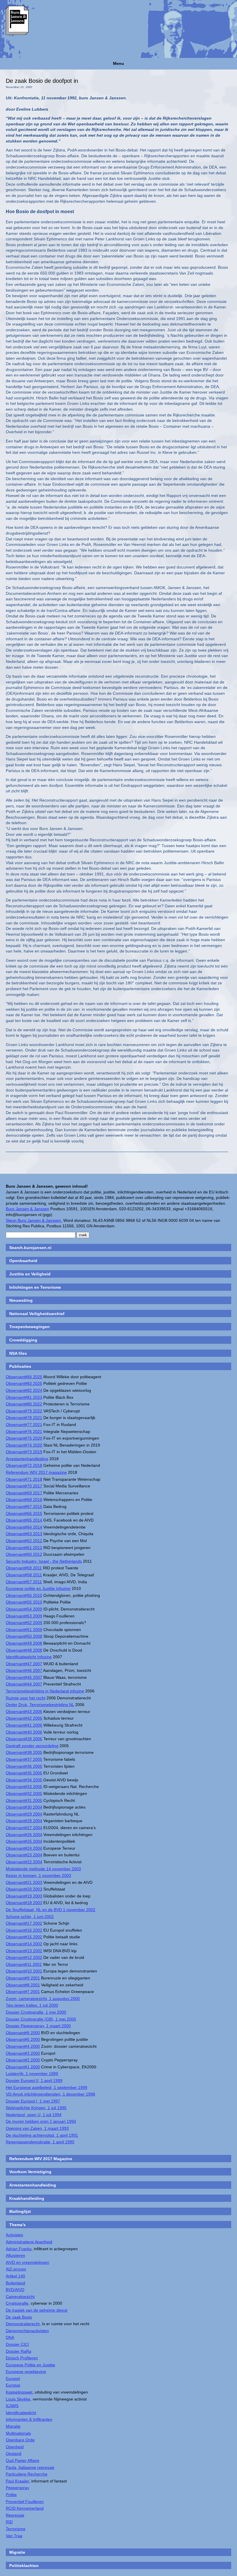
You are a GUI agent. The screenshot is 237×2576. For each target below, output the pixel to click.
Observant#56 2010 (24, 1595)
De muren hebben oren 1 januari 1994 (41, 2121)
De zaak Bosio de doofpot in (42, 81)
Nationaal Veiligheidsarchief (37, 1314)
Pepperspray (17, 2488)
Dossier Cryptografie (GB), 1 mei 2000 (41, 2019)
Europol (13, 2378)
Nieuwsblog (21, 1300)
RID (9, 2522)
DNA (10, 2337)
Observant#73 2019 (24, 1452)
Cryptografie (17, 2303)
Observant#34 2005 (24, 1780)
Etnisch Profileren (22, 2358)
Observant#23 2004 (24, 1855)
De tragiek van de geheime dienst (37, 2310)
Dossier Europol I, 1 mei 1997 (33, 2101)
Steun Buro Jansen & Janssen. (34, 1220)
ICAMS (12, 2406)
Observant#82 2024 (24, 1390)
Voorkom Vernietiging (30, 2172)
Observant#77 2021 (24, 1425)
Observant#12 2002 (24, 1957)
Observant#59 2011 (24, 1568)
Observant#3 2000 (23, 2053)
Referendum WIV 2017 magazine (36, 1472)
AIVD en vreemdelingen (27, 2262)
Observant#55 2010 (24, 1602)
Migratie (13, 2426)
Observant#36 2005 (24, 1766)
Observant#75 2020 (24, 1438)
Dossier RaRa (18, 2351)
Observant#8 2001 (23, 1985)
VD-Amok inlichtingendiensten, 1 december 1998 (50, 2094)
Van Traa (14, 2536)
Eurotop (13, 2385)
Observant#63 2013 (24, 1534)
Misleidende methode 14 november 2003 (43, 1869)
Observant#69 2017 (24, 1493)
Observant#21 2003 (24, 1882)
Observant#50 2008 (24, 1636)
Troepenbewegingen (29, 1327)
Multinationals (18, 2433)
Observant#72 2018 (24, 1465)
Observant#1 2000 (23, 2067)
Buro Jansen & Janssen (27, 1209)
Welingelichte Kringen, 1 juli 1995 (36, 2108)
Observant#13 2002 (24, 1951)
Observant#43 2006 (24, 1712)
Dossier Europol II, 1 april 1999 (34, 2080)
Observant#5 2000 (23, 2039)
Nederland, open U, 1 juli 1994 (34, 2115)
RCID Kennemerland (25, 2508)
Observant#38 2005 (24, 1752)
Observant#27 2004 (24, 1828)
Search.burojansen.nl (30, 1248)
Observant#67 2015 (24, 1507)
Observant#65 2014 (24, 1520)
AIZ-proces (16, 2269)
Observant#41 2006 (24, 1725)
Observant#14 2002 (24, 1944)
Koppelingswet (19, 2392)
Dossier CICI (17, 2344)
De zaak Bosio (19, 2317)
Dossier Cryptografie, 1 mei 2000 (36, 2012)
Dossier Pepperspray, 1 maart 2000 (38, 2026)
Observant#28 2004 (24, 1821)
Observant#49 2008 (24, 1643)
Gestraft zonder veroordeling (32, 1746)
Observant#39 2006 (24, 1739)
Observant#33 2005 (24, 1787)
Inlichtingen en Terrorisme (35, 1287)
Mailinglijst (20, 2211)
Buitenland (15, 2283)
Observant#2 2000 (23, 2060)
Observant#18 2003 (24, 1903)
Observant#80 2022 (24, 1404)
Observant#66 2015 (24, 1513)
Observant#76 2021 (24, 1431)
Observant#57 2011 (24, 1582)
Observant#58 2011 (24, 1575)
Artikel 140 (15, 2276)
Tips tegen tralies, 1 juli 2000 (32, 2005)
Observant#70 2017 (24, 1486)
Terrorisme (16, 2529)
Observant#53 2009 (24, 1616)
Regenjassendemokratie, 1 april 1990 (40, 2142)
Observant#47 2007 (24, 1664)
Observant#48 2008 (24, 1650)
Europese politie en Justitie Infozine (38, 1588)
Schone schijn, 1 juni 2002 (30, 1917)
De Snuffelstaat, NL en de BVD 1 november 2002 (51, 1910)
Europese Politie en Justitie (30, 2365)
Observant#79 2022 (24, 1411)
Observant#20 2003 (24, 1889)
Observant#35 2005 (24, 1773)
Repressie (15, 2515)
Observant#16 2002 (24, 1930)
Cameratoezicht (20, 2297)
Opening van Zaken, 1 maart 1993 (37, 2128)
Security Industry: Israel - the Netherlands (44, 1561)
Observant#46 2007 (24, 1670)
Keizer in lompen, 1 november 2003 (38, 1875)
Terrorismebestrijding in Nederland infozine (45, 1691)
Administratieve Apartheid (29, 2242)
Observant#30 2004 (24, 1807)
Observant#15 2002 (24, 1937)
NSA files (18, 1353)
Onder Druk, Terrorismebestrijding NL (40, 1705)
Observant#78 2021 (24, 1418)
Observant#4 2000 (23, 2046)
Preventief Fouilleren (25, 2502)
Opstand (14, 2453)
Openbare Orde (20, 2440)
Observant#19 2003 (24, 1896)
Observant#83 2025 (24, 1383)
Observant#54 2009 (24, 1609)
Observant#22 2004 (24, 1862)
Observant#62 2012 (24, 1541)
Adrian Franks (19, 2249)
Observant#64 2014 (24, 1527)
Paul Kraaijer (17, 2481)
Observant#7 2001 (23, 1992)
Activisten (14, 2235)
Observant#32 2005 (24, 1793)
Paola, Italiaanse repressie (30, 2467)
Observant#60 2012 (24, 1554)
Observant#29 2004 (24, 1814)
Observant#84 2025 (24, 1377)
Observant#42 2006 (24, 1718)
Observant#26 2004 (24, 1835)
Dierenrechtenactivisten (27, 2331)
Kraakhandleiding (27, 2198)
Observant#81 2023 (24, 1397)
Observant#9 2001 (23, 1978)
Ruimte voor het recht (26, 1698)
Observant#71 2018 (24, 1479)
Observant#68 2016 (24, 1500)
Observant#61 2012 (24, 1548)
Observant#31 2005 (24, 1800)
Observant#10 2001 (24, 1971)
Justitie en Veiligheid (30, 1274)
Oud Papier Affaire (23, 2460)
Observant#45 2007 (24, 1677)
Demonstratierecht (23, 2324)
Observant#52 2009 (24, 1623)
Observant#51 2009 (24, 1630)
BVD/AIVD (15, 2290)
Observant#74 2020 (24, 1445)
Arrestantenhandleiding (27, 1459)
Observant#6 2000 (23, 2033)
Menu (118, 63)
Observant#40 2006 (24, 1732)
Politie (11, 2495)
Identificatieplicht (21, 2413)
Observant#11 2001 (24, 1964)
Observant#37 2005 (24, 1759)
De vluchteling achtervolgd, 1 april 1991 (42, 2135)
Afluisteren (15, 2255)
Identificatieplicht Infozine (29, 1657)
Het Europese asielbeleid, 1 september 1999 (47, 2087)
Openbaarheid (23, 1261)
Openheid (15, 2447)
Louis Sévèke (18, 2399)
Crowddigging (23, 1340)
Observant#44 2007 (24, 1684)
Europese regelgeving (26, 2372)
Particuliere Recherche (27, 2474)
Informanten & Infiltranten (29, 2419)
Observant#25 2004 (24, 1841)
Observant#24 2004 (24, 1848)
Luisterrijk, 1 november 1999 (32, 2074)
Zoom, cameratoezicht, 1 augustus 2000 (43, 1999)
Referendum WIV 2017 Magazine (41, 2159)
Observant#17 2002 (24, 1923)
